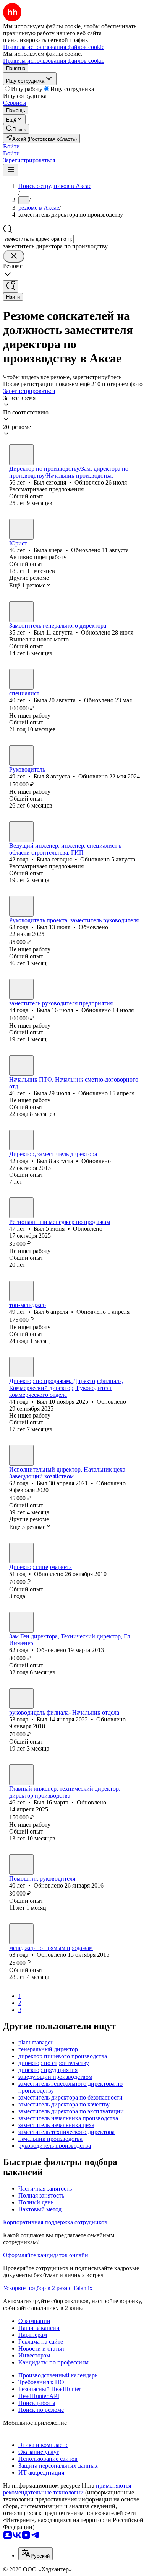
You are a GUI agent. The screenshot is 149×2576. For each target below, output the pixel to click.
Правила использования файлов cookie (54, 61)
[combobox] (38, 239)
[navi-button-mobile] (11, 170)
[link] (16, 129)
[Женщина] (21, 529)
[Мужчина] (21, 455)
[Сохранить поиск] (11, 286)
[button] (11, 146)
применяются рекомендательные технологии (67, 2489)
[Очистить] (14, 256)
